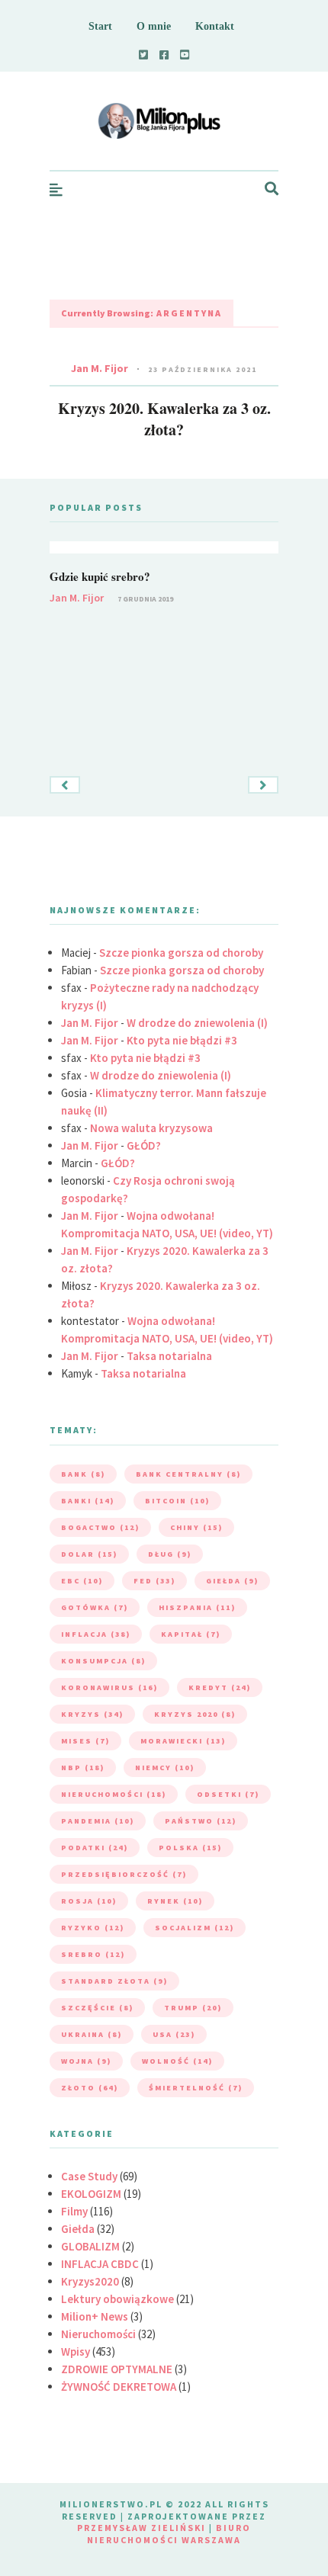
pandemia (98, 1821)
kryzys (92, 1714)
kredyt (220, 1687)
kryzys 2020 (195, 1714)
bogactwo (100, 1527)
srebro (93, 1954)
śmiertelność (196, 2088)
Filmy (74, 2211)
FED (154, 1581)
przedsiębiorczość (124, 1874)
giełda (232, 1581)
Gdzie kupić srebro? (100, 576)
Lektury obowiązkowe (117, 2299)
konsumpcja (103, 1661)
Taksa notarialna (169, 1356)
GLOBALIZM (90, 2246)
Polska (190, 1848)
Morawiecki (183, 1741)
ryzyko (93, 1928)
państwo (201, 1821)
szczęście (97, 2008)
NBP (83, 1768)
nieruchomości (114, 1794)
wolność (177, 2061)
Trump (193, 2008)
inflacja (96, 1634)
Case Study (89, 2176)
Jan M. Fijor (100, 368)
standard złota (114, 1981)
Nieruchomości (98, 2334)
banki (88, 1501)
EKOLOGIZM (91, 2194)
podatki (95, 1848)
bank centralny (188, 1474)
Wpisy (76, 2351)
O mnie (154, 26)
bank (83, 1474)
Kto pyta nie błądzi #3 (182, 1040)
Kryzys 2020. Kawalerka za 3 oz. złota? (164, 419)
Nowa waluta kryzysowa (151, 1128)
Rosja (89, 1901)
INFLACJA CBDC (100, 2264)
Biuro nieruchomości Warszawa (169, 2534)
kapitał (191, 1634)
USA (174, 2034)
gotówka (95, 1607)
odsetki (228, 1794)
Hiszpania (197, 1607)
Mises (85, 1741)
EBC (82, 1581)
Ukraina (92, 2034)
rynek (175, 1901)
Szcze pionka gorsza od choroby (181, 953)
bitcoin (177, 1501)
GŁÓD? (144, 1145)
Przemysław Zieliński (141, 2528)
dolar (89, 1554)
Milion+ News (95, 2316)
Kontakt (215, 26)
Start (100, 26)
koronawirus (109, 1687)
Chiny (196, 1527)
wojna (86, 2061)
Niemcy (165, 1768)
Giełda (78, 2229)
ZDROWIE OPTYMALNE (117, 2369)
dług (170, 1554)
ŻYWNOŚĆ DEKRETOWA (119, 2387)
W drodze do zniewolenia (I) (197, 1023)
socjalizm (195, 1928)
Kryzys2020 (90, 2281)
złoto (90, 2088)
